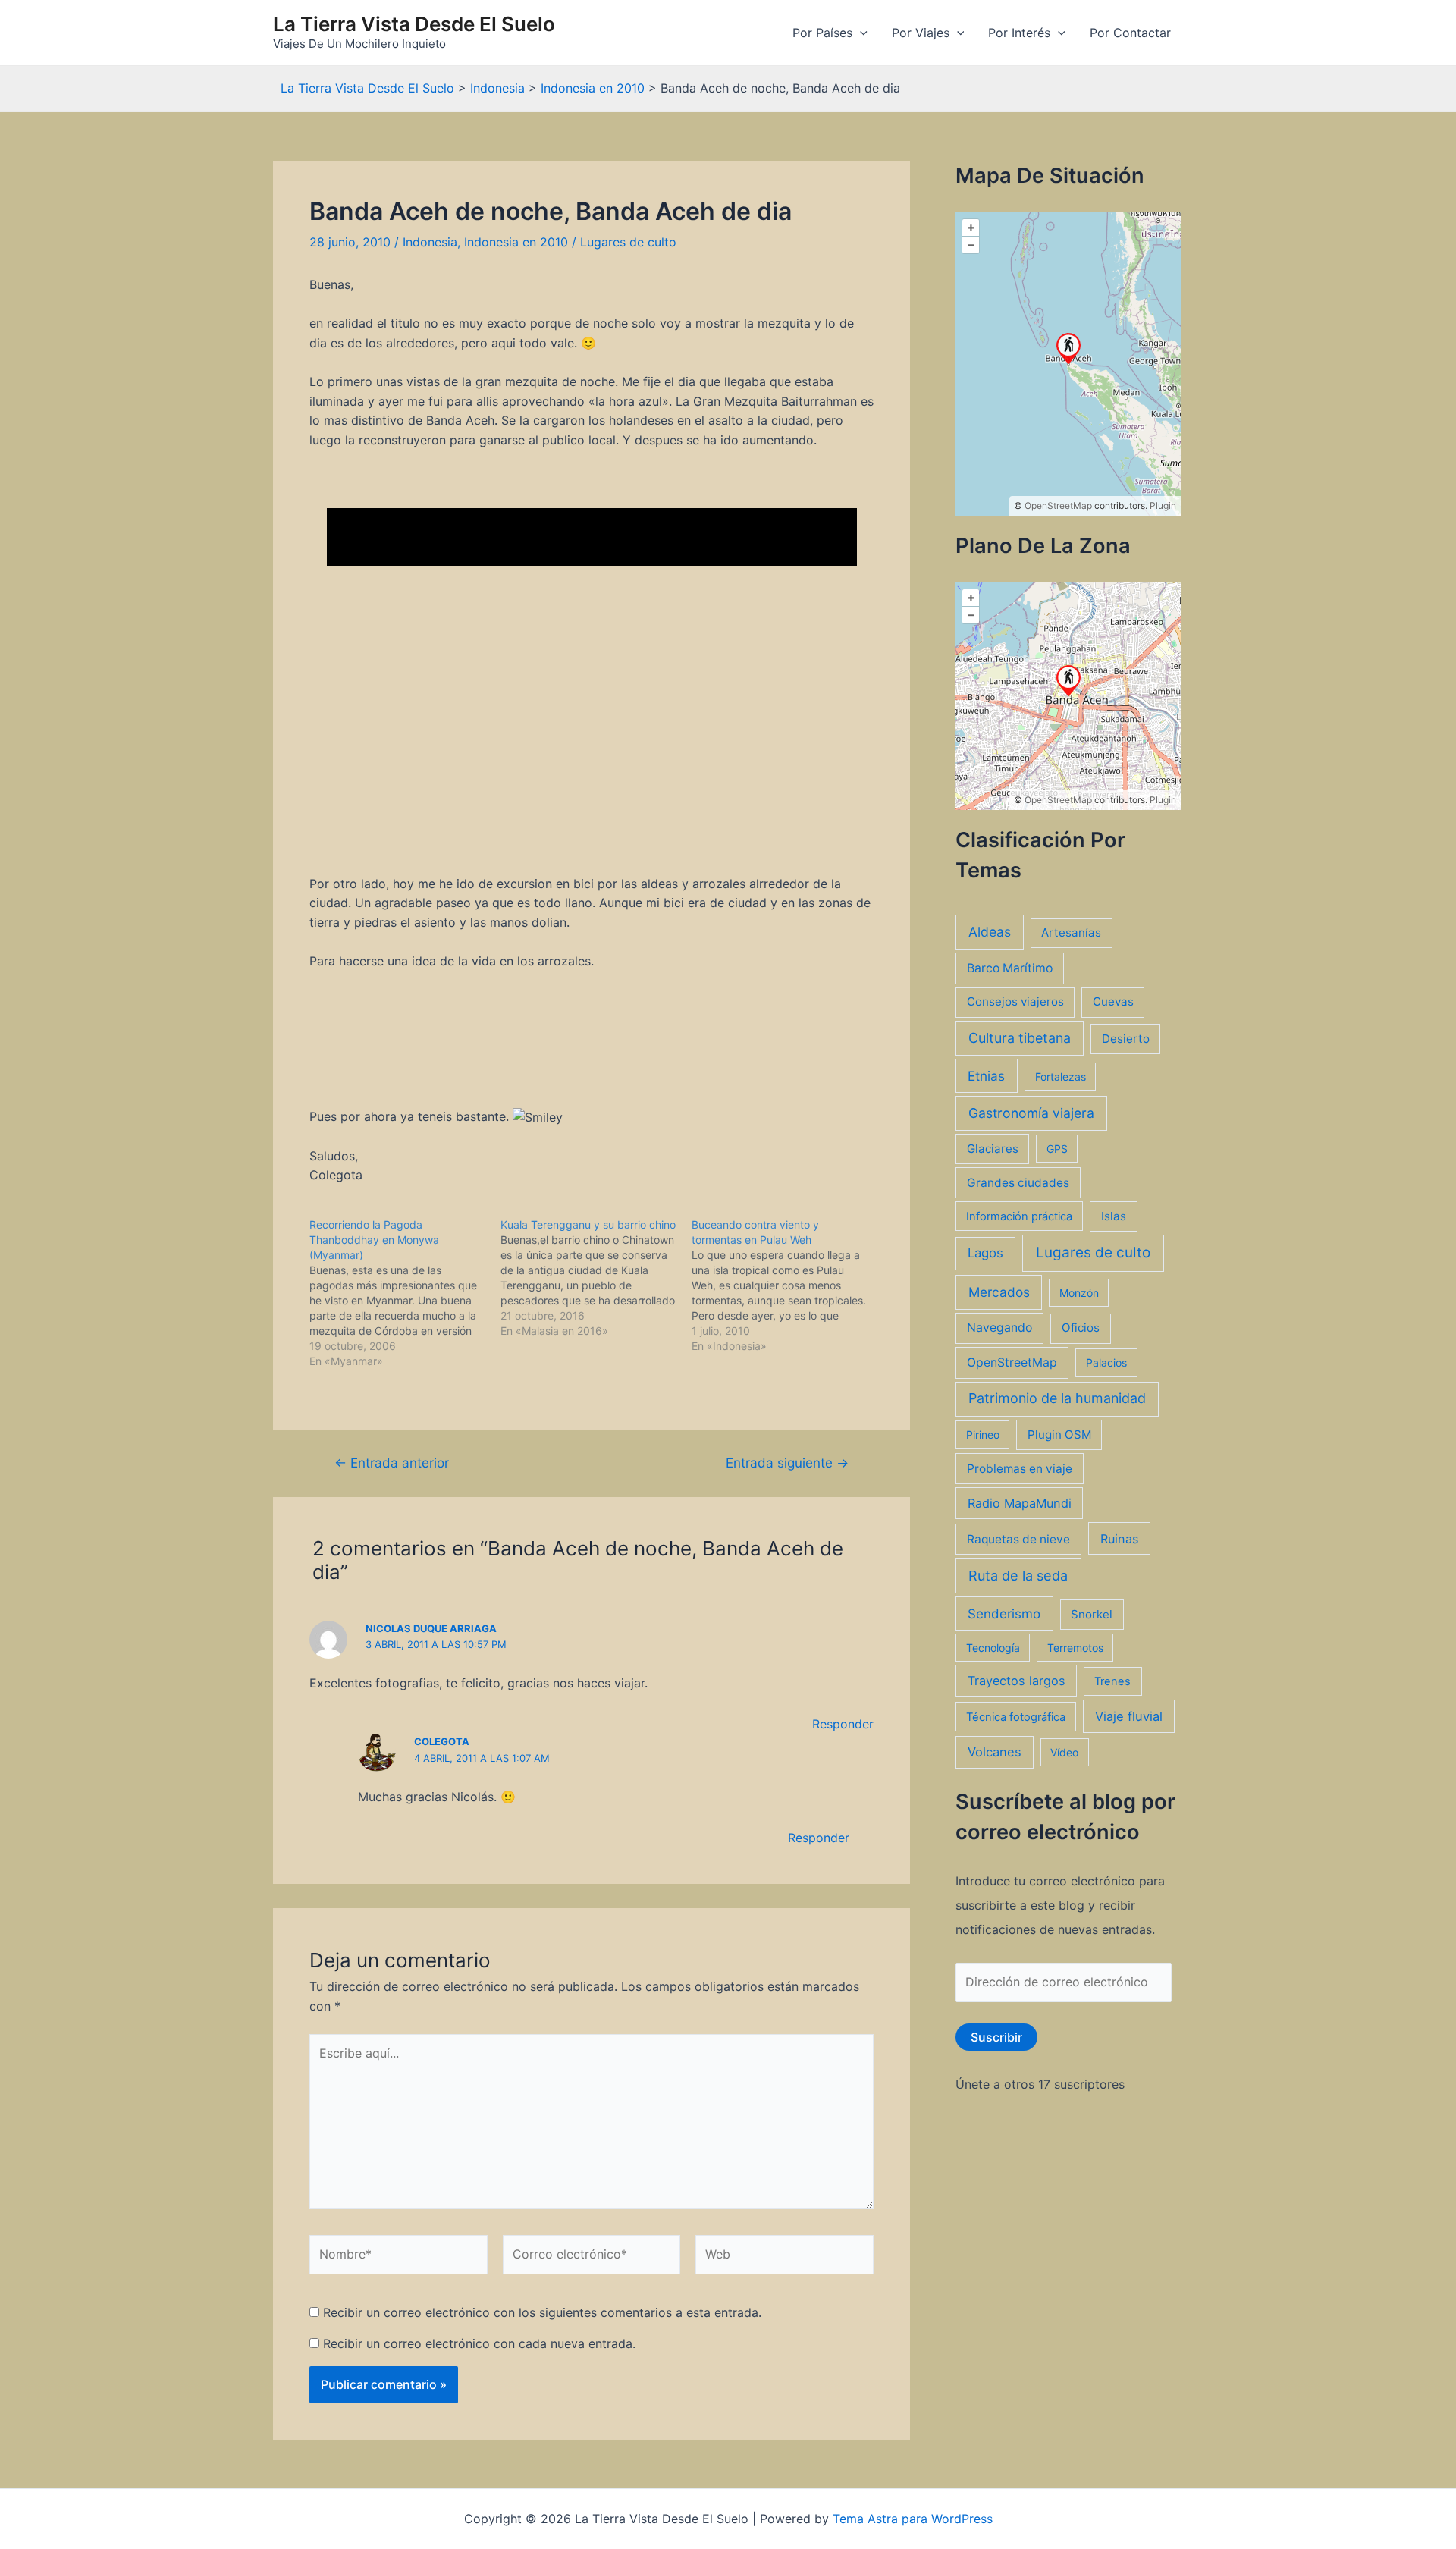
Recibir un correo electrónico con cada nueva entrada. (479, 2343)
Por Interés (1019, 33)
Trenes (1112, 1681)
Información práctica (1019, 1216)
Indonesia (430, 242)
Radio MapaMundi (1020, 1503)
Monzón (1079, 1293)
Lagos (985, 1253)
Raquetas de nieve (1018, 1539)
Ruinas (1120, 1539)
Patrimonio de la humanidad (1057, 1398)
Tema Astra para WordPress (913, 2519)
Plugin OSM (1059, 1435)
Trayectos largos (1017, 1681)
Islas (1114, 1216)
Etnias (986, 1076)
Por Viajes (921, 33)
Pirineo (983, 1435)
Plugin (1162, 505)
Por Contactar (1130, 33)
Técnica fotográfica (1016, 1717)
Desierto (1126, 1039)
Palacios (1106, 1362)
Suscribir (996, 2037)
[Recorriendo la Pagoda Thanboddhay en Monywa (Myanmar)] (405, 1293)
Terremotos (1075, 1648)
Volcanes (995, 1752)
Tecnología (993, 1648)
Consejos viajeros (1015, 1001)
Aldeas (990, 932)
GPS (1057, 1149)
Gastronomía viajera (1031, 1113)
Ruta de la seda (1018, 1576)
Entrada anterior (392, 1463)
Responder (843, 1724)
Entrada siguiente (787, 1463)
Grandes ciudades (1018, 1183)
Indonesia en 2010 (516, 242)
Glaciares (993, 1149)
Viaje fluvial (1129, 1716)
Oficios (1081, 1328)
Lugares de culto (628, 242)
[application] (860, 33)
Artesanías (1071, 932)
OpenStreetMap (1058, 505)
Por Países (822, 33)
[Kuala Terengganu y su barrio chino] (596, 1278)
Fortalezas (1061, 1077)
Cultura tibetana (1020, 1038)
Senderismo (1004, 1614)
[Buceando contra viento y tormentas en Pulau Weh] (787, 1285)
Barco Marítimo (1010, 968)
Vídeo (1064, 1752)
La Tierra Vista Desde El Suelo (414, 24)
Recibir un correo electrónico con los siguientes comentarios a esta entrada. (542, 2312)
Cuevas (1113, 1001)
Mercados (999, 1292)
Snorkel (1092, 1614)
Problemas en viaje (1020, 1469)
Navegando (999, 1328)
